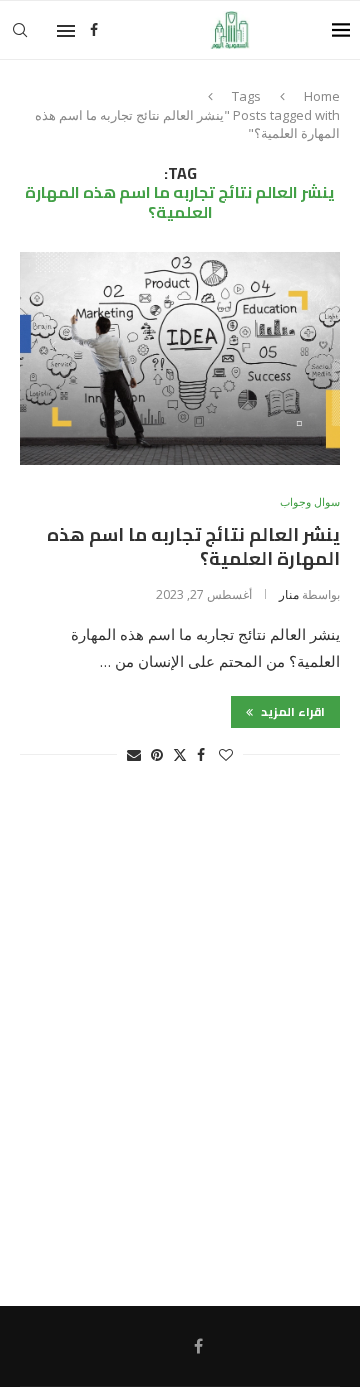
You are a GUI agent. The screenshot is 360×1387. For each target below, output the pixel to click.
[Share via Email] (134, 754)
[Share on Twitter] (180, 754)
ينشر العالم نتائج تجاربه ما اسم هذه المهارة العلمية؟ (193, 546)
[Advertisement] (180, 1045)
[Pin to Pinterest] (157, 754)
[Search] (20, 30)
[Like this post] (226, 754)
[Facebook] (94, 30)
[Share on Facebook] (201, 754)
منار (289, 594)
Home (322, 96)
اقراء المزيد (291, 711)
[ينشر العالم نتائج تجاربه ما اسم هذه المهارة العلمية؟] (180, 358)
